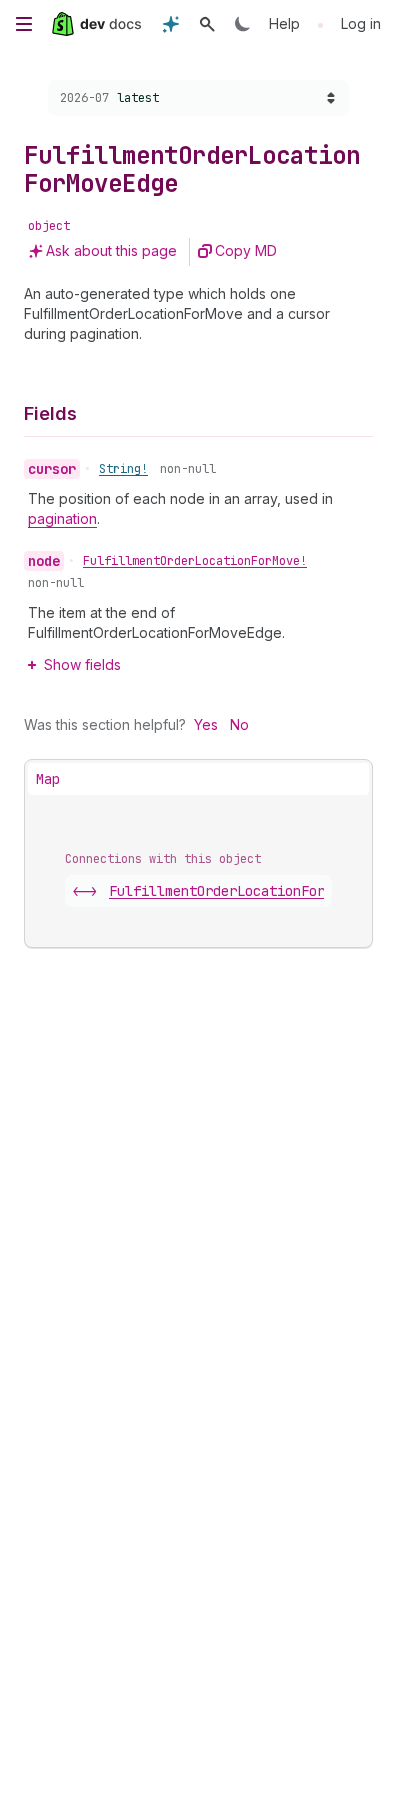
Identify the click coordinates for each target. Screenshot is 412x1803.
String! (123, 469)
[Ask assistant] (171, 24)
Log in (361, 23)
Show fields (82, 664)
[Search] (207, 24)
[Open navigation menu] (24, 24)
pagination (62, 518)
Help (284, 23)
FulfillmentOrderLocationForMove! (195, 561)
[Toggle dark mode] (243, 24)
